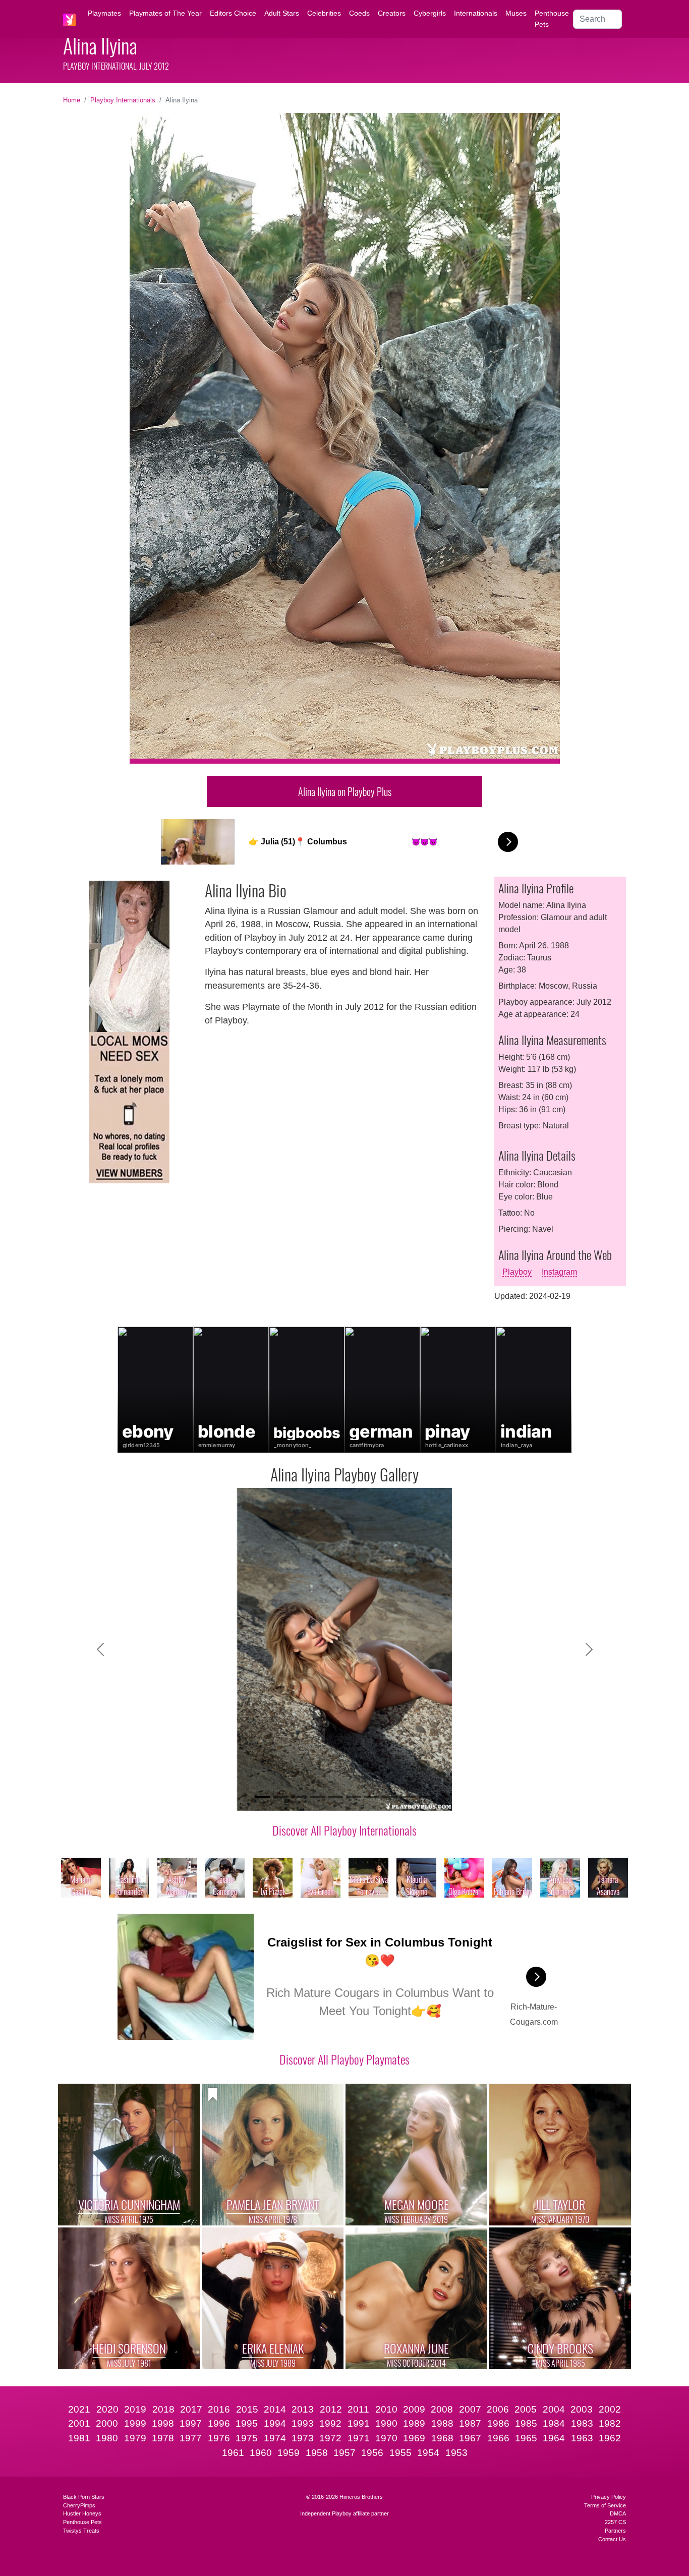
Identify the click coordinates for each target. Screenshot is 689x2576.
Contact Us (612, 2539)
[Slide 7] (372, 1797)
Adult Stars (282, 13)
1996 (219, 2423)
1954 (428, 2453)
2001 (79, 2423)
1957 (344, 2453)
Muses (516, 13)
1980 (107, 2438)
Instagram (559, 1272)
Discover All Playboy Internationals (344, 1830)
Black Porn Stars (84, 2497)
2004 (554, 2409)
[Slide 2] (281, 1797)
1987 (470, 2423)
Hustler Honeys (82, 2513)
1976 (219, 2438)
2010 (386, 2409)
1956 (372, 2453)
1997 (191, 2423)
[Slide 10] (426, 1797)
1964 (554, 2438)
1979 (135, 2438)
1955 (400, 2453)
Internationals (476, 13)
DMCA (618, 2513)
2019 (135, 2409)
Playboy (517, 1272)
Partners (615, 2531)
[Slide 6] (354, 1797)
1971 (359, 2438)
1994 (275, 2423)
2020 (107, 2409)
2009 (414, 2409)
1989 (414, 2423)
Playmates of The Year (165, 13)
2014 (275, 2409)
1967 (470, 2438)
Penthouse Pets (552, 19)
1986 (498, 2423)
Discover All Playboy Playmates (344, 2059)
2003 (582, 2409)
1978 (163, 2438)
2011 (358, 2409)
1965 (526, 2438)
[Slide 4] (317, 1797)
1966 (498, 2438)
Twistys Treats (81, 2531)
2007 (470, 2409)
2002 (610, 2409)
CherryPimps (79, 2505)
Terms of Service (605, 2505)
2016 (219, 2409)
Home (72, 100)
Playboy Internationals (123, 100)
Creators (392, 13)
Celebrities (324, 13)
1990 (386, 2423)
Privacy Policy (609, 2497)
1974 (275, 2438)
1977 (191, 2438)
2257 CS (615, 2522)
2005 (526, 2409)
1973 (303, 2438)
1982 (610, 2423)
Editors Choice (233, 13)
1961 (233, 2453)
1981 (79, 2438)
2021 (79, 2409)
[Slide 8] (390, 1797)
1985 (526, 2423)
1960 (261, 2453)
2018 (163, 2409)
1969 (414, 2438)
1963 (582, 2438)
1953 (456, 2453)
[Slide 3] (299, 1797)
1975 (247, 2438)
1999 (135, 2423)
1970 (386, 2438)
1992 (330, 2423)
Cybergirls (430, 13)
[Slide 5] (335, 1797)
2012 (331, 2409)
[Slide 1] (263, 1797)
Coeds (359, 13)
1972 (330, 2438)
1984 (554, 2423)
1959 (289, 2453)
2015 (247, 2409)
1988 (442, 2423)
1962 (610, 2438)
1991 (359, 2423)
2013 (303, 2409)
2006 (498, 2409)
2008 (442, 2409)
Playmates (104, 13)
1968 (442, 2438)
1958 (317, 2453)
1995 (247, 2423)
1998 (163, 2423)
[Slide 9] (408, 1797)
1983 (582, 2423)
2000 (107, 2423)
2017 (191, 2409)
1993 (303, 2423)
